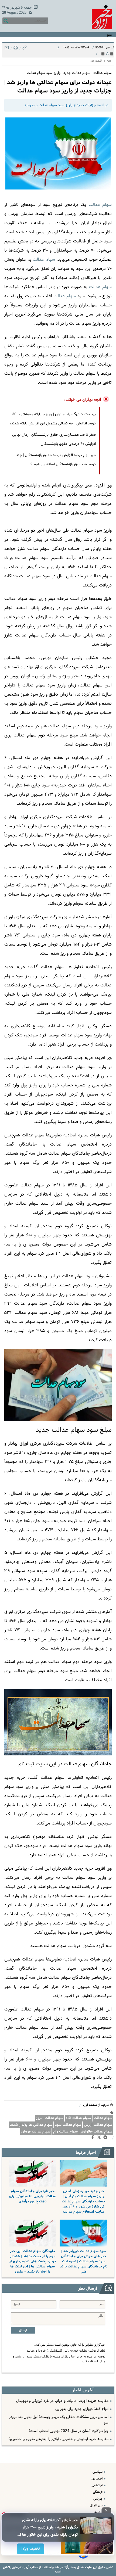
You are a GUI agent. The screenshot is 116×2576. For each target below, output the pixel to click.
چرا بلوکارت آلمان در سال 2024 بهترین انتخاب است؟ (69, 2431)
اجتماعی (97, 2485)
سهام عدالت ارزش (98, 2125)
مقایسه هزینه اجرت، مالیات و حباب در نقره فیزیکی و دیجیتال (62, 2401)
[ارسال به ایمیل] (7, 49)
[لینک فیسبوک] (94, 2138)
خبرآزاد (68, 2567)
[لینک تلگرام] (106, 2138)
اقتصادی (97, 2479)
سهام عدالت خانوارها (96, 2132)
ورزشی (98, 2499)
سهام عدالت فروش (36, 2132)
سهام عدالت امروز (50, 2118)
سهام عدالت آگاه (78, 2118)
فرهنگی (98, 2492)
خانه (109, 61)
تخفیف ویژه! (31, 2549)
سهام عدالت (103, 2118)
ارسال (23, 2330)
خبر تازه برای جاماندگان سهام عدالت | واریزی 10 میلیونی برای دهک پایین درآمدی (33, 2196)
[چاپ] (15, 49)
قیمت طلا (96, 61)
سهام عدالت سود (68, 2125)
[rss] (29, 13)
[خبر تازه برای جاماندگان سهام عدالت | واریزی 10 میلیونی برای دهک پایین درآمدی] (33, 2173)
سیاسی (98, 2472)
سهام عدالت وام (65, 2132)
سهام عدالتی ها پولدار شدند (31, 2125)
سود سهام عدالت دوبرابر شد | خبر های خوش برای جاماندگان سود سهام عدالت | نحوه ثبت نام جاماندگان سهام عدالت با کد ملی (84, 2261)
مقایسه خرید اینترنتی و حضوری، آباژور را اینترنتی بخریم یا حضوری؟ (58, 2439)
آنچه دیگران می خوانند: (83, 400)
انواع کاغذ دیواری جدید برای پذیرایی (82, 2409)
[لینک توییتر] (100, 2138)
